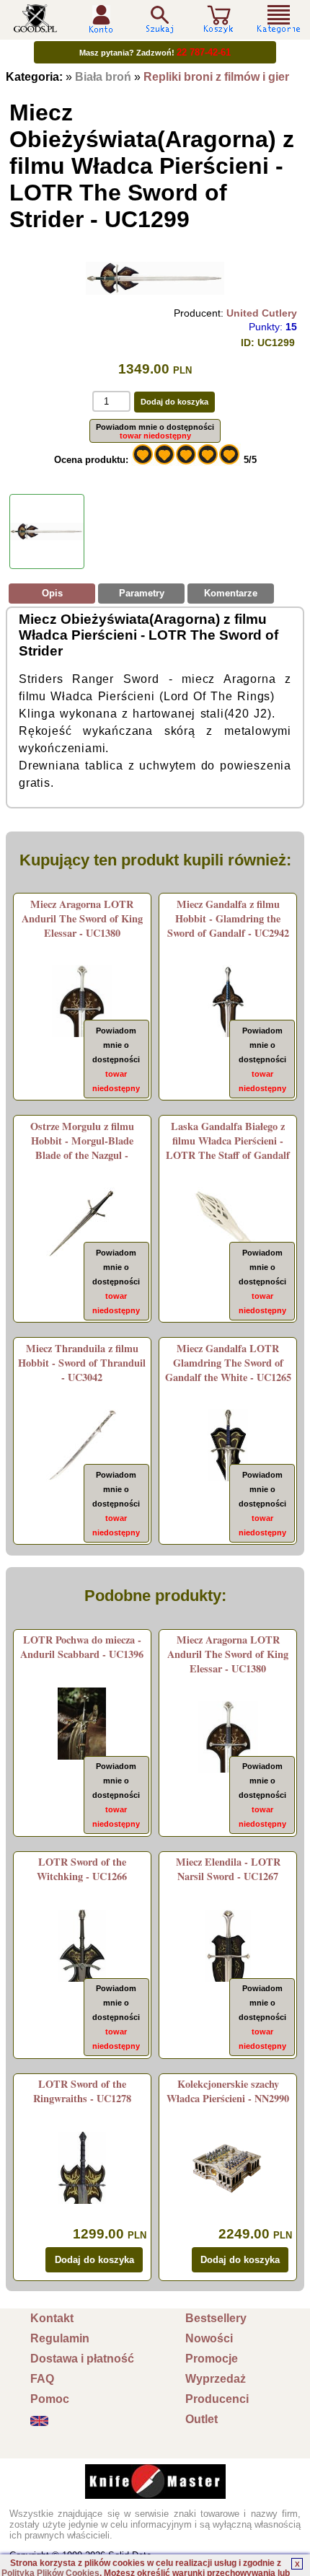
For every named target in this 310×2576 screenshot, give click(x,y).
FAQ (42, 2379)
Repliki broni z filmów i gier (216, 77)
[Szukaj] (159, 19)
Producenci (217, 2399)
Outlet (201, 2419)
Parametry (142, 593)
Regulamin (60, 2338)
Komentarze (231, 593)
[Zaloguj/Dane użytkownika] (101, 28)
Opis (52, 593)
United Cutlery (262, 313)
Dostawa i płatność (82, 2359)
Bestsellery (216, 2318)
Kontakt (52, 2318)
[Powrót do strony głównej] (35, 27)
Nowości (209, 2338)
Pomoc (50, 2399)
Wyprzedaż (216, 2379)
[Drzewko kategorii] (279, 19)
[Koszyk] (218, 27)
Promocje (212, 2359)
